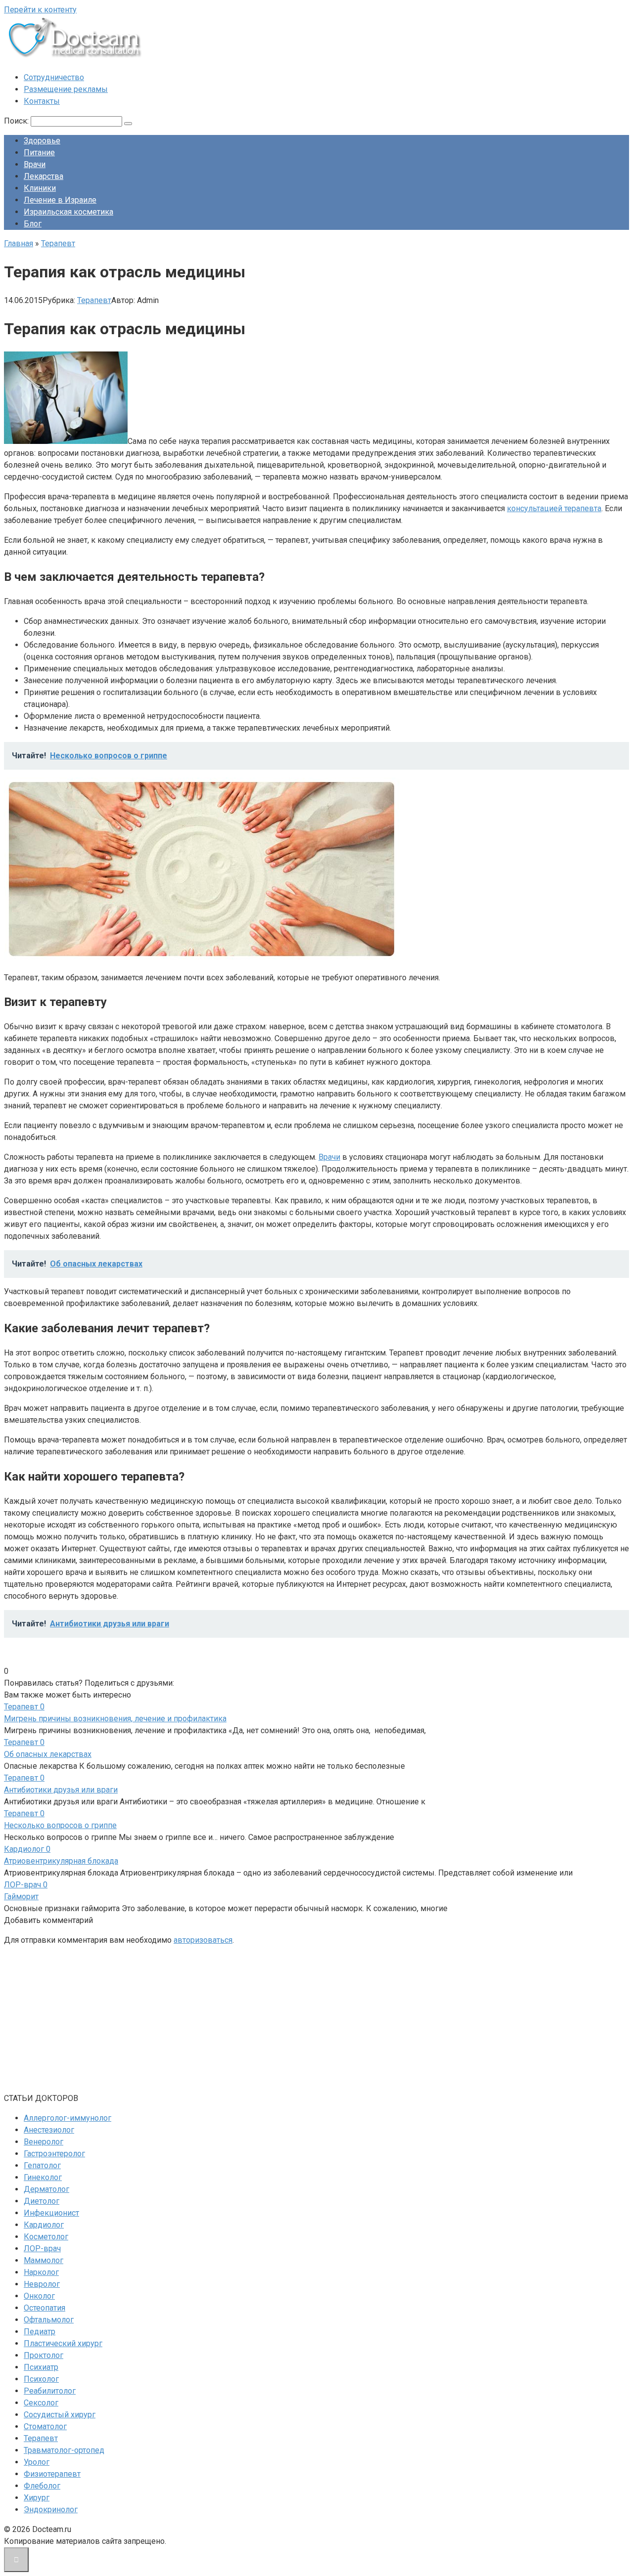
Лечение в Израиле (60, 200)
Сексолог (41, 2403)
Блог (33, 224)
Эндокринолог (51, 2510)
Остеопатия (45, 2308)
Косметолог (46, 2237)
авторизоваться (203, 1940)
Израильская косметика (68, 212)
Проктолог (44, 2355)
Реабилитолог (50, 2391)
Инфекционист (51, 2213)
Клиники (40, 188)
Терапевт (94, 300)
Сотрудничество (54, 77)
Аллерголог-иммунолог (68, 2118)
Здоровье (42, 141)
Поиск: (17, 121)
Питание (39, 153)
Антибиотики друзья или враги (61, 1790)
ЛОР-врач (42, 2249)
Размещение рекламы (66, 89)
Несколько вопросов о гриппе (60, 1825)
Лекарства (44, 176)
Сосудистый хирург (60, 2415)
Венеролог (44, 2142)
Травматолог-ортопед (64, 2450)
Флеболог (42, 2486)
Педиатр (40, 2332)
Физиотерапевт (52, 2474)
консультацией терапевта (554, 508)
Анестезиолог (49, 2130)
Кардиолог (44, 2225)
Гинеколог (43, 2177)
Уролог (37, 2462)
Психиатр (41, 2367)
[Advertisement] (301, 2023)
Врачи (35, 164)
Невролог (42, 2284)
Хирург (37, 2498)
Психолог (41, 2379)
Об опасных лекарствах (48, 1754)
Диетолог (42, 2201)
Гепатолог (42, 2165)
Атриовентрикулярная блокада (61, 1861)
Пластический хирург (63, 2343)
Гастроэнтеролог (54, 2154)
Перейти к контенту (40, 10)
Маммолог (44, 2260)
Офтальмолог (49, 2320)
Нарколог (41, 2272)
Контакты (42, 101)
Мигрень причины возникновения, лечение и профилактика (115, 1719)
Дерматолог (46, 2189)
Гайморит (21, 1897)
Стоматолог (45, 2426)
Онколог (39, 2296)
